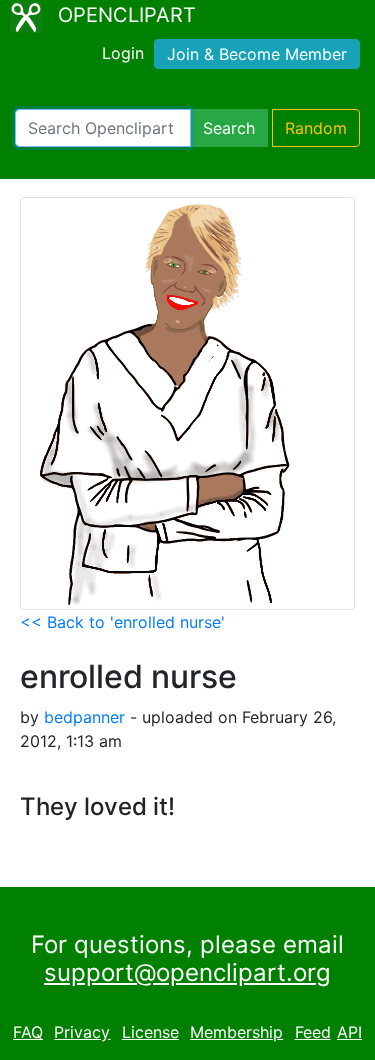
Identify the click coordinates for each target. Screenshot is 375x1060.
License (150, 1032)
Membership (236, 1032)
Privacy (82, 1032)
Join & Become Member (257, 54)
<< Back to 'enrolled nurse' (122, 622)
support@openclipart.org (187, 972)
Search (229, 128)
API (349, 1032)
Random (316, 128)
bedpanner (84, 717)
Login (123, 53)
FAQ (28, 1032)
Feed (313, 1032)
